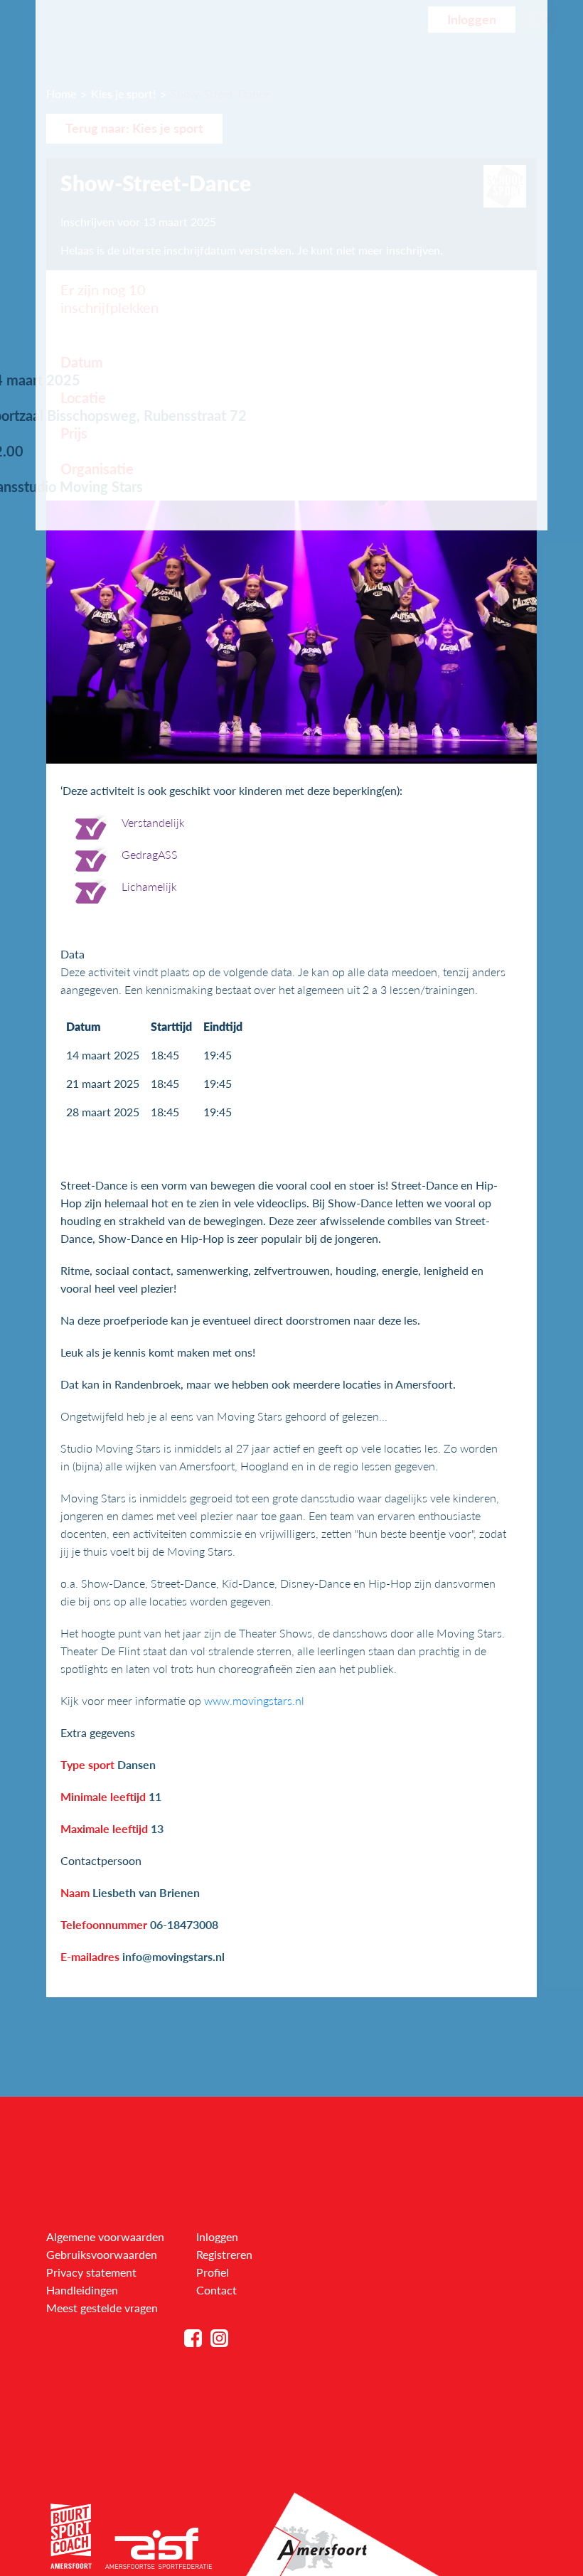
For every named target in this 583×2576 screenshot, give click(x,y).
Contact (216, 2290)
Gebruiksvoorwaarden (102, 2254)
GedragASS (150, 854)
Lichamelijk (149, 886)
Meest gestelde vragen (102, 2308)
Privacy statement (91, 2272)
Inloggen (217, 2236)
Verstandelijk (153, 822)
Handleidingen (82, 2290)
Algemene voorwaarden (105, 2236)
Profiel (213, 2272)
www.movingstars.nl (254, 1700)
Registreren (224, 2254)
